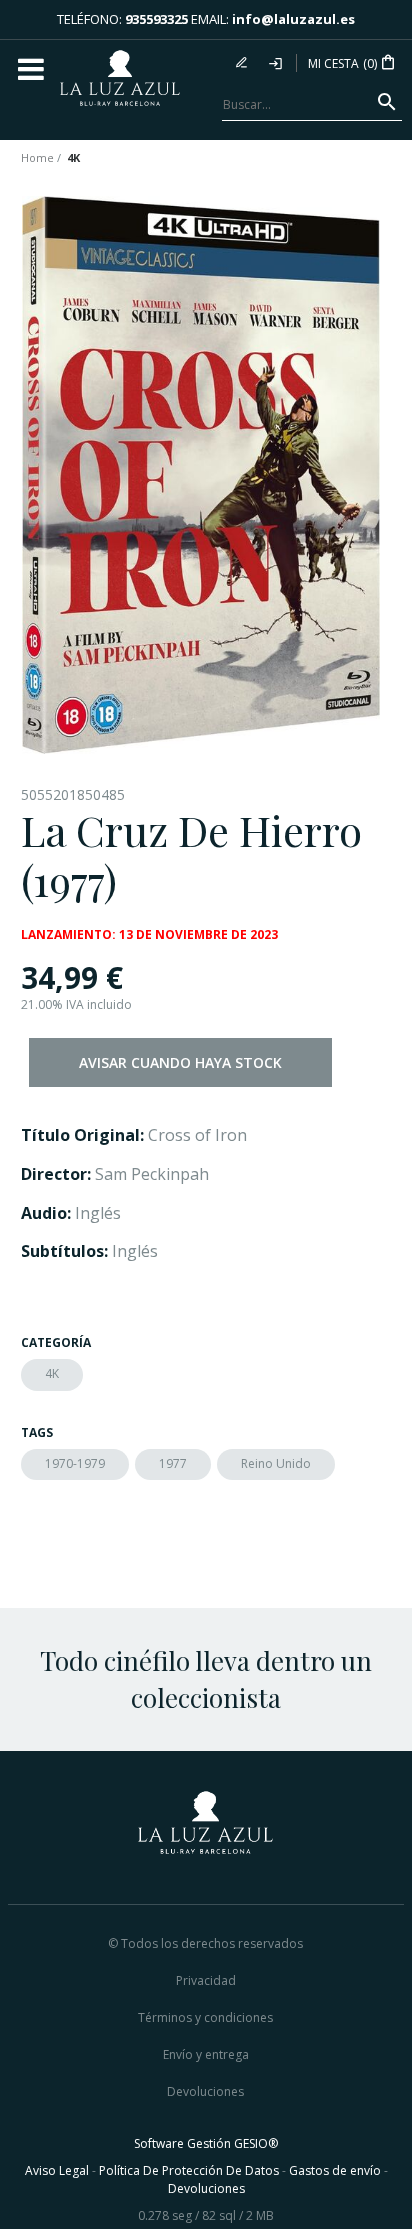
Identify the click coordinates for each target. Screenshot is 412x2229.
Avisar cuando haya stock (180, 1062)
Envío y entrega (206, 2054)
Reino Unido (276, 1463)
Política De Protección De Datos (189, 2170)
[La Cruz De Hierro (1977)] (201, 475)
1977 (173, 1463)
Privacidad (206, 1980)
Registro (244, 63)
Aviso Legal (57, 2170)
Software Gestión (182, 2143)
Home (37, 157)
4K (52, 1373)
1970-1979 (75, 1463)
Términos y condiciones (205, 2017)
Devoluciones (205, 2091)
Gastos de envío (335, 2170)
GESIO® (256, 2143)
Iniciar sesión (277, 63)
